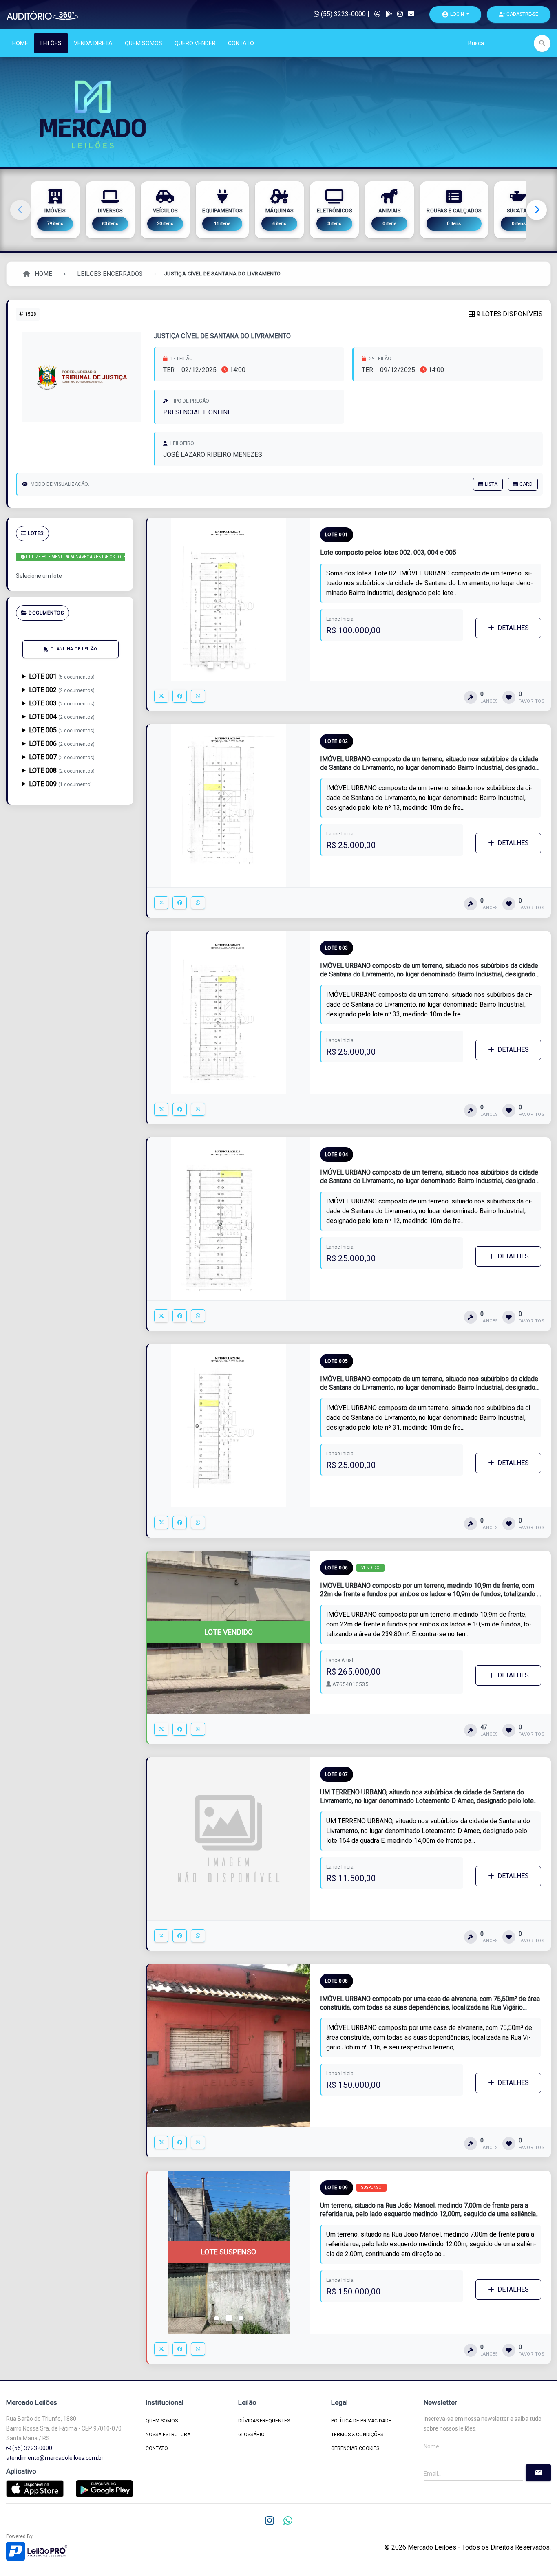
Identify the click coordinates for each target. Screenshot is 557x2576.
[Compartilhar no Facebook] (180, 696)
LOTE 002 (62, 690)
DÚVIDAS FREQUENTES (264, 2421)
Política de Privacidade (361, 2421)
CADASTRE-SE (522, 14)
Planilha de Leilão (74, 649)
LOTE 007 (62, 757)
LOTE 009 (60, 784)
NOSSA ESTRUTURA (168, 2435)
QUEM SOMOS (144, 43)
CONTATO (241, 43)
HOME (20, 43)
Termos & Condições (357, 2435)
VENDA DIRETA (93, 43)
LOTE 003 (62, 703)
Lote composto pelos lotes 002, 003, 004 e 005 (388, 552)
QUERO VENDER (195, 43)
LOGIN (453, 14)
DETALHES (513, 628)
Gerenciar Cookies (355, 2448)
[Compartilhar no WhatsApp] (198, 696)
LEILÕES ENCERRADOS (110, 274)
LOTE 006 (62, 744)
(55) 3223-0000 (343, 14)
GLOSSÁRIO (251, 2435)
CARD (526, 484)
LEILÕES (51, 43)
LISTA (491, 484)
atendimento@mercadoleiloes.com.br (55, 2458)
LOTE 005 (62, 730)
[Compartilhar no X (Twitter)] (161, 696)
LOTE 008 (62, 770)
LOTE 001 (62, 676)
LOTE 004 (62, 717)
